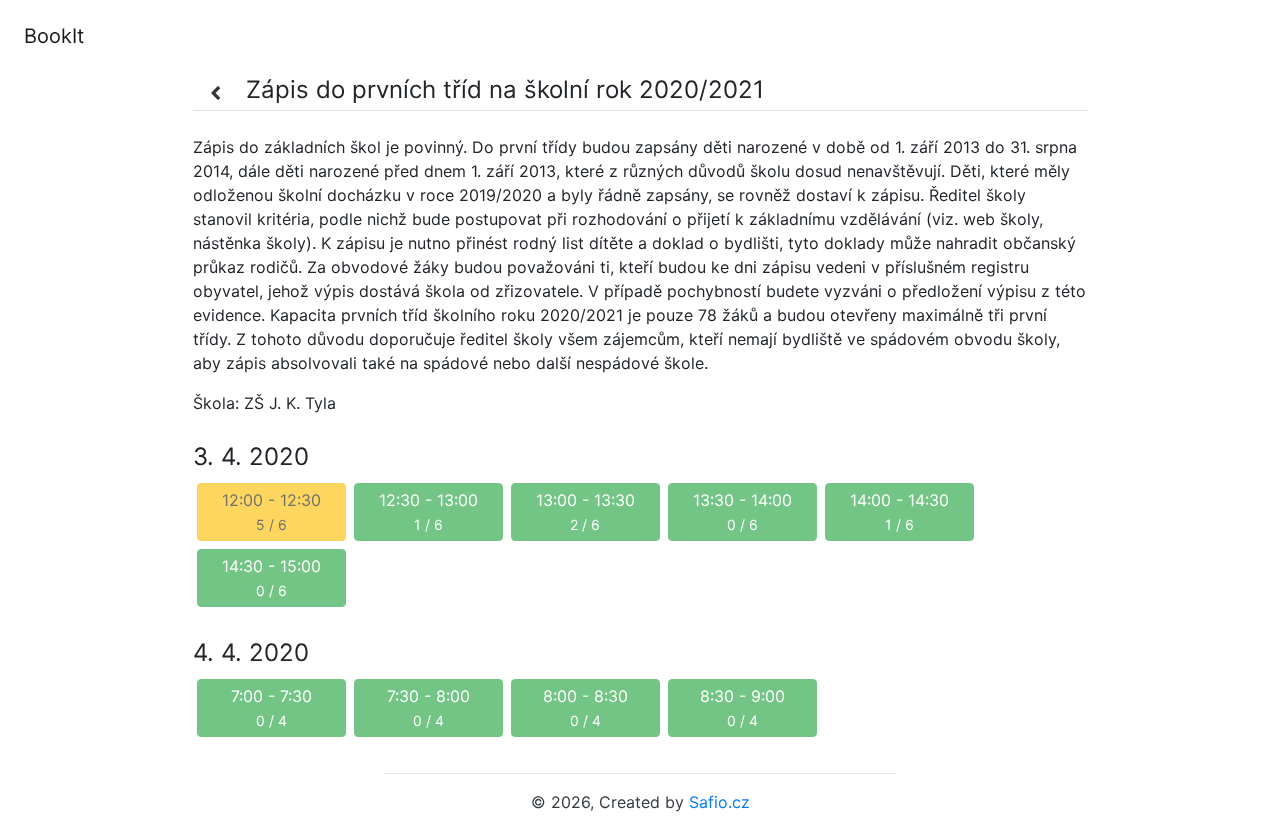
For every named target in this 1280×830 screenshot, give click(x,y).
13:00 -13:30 (585, 511)
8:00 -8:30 (585, 707)
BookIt (54, 36)
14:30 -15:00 (271, 577)
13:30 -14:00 (742, 511)
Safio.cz (719, 802)
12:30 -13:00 (428, 511)
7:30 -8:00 (428, 707)
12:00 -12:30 (271, 511)
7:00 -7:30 (271, 707)
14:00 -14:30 (899, 511)
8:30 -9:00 (742, 707)
